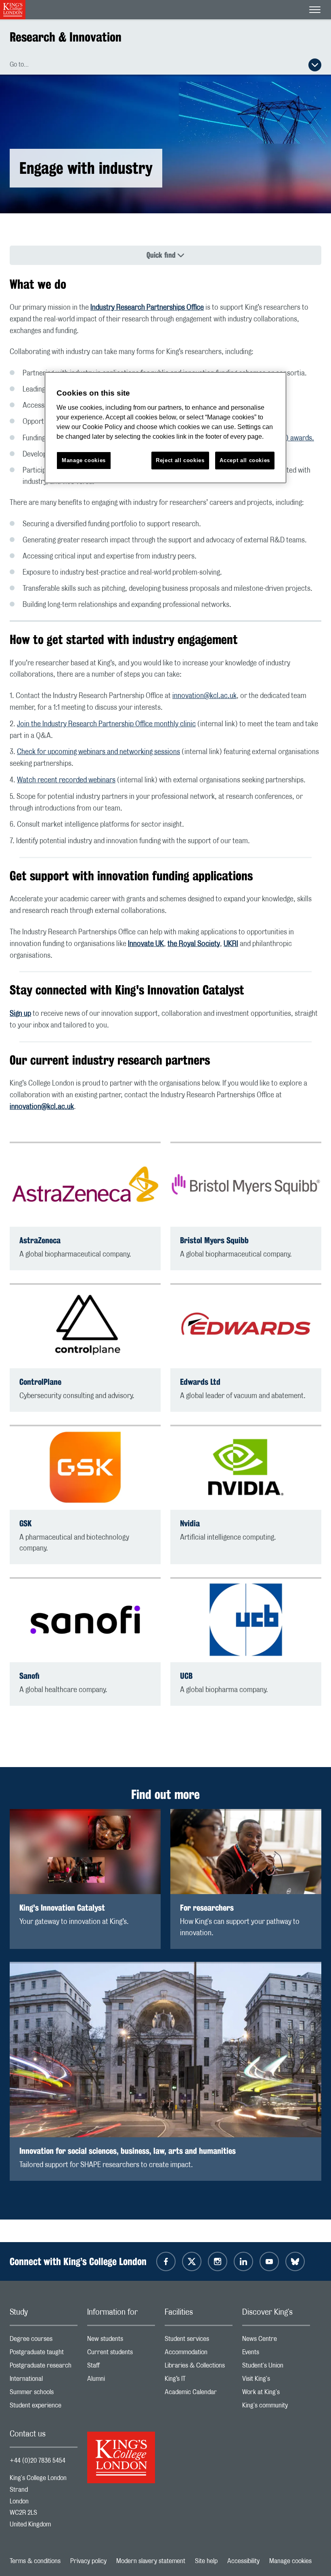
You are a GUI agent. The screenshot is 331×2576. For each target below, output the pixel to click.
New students (121, 2341)
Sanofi (29, 1676)
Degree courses (44, 2341)
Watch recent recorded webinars (66, 780)
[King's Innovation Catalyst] (85, 1852)
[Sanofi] (85, 1620)
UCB (186, 1676)
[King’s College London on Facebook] (166, 2261)
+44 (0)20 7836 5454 (38, 2461)
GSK (25, 1523)
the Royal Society (194, 944)
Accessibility (243, 2561)
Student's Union (276, 2367)
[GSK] (85, 1467)
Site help (206, 2561)
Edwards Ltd (200, 1382)
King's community (276, 2407)
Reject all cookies (180, 460)
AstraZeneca (40, 1240)
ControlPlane (40, 1382)
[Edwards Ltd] (246, 1326)
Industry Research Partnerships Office (147, 308)
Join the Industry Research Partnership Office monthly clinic (106, 724)
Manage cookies (290, 2561)
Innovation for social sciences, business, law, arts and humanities (128, 2151)
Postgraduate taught (44, 2354)
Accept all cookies (245, 460)
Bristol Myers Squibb (214, 1240)
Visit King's (276, 2381)
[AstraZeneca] (85, 1184)
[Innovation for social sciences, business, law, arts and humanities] (165, 2050)
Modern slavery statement (151, 2561)
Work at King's (276, 2394)
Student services (199, 2341)
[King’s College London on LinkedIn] (243, 2261)
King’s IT (199, 2381)
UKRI (231, 944)
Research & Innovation (66, 37)
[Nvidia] (246, 1467)
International (44, 2381)
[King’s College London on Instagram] (218, 2261)
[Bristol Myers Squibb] (246, 1184)
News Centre (276, 2341)
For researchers (207, 1908)
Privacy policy (88, 2561)
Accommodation (199, 2354)
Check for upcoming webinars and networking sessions (98, 752)
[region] (165, 428)
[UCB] (246, 1620)
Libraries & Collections (199, 2367)
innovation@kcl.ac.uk (204, 696)
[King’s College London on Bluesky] (295, 2261)
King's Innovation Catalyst (62, 1908)
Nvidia (190, 1523)
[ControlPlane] (85, 1326)
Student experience (44, 2407)
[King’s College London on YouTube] (269, 2261)
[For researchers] (246, 1852)
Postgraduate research (44, 2367)
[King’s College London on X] (192, 2261)
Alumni (121, 2381)
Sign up (20, 1014)
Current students (121, 2354)
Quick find (161, 255)
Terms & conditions (35, 2561)
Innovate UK (146, 944)
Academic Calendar (199, 2394)
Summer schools (44, 2394)
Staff (121, 2367)
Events (276, 2354)
